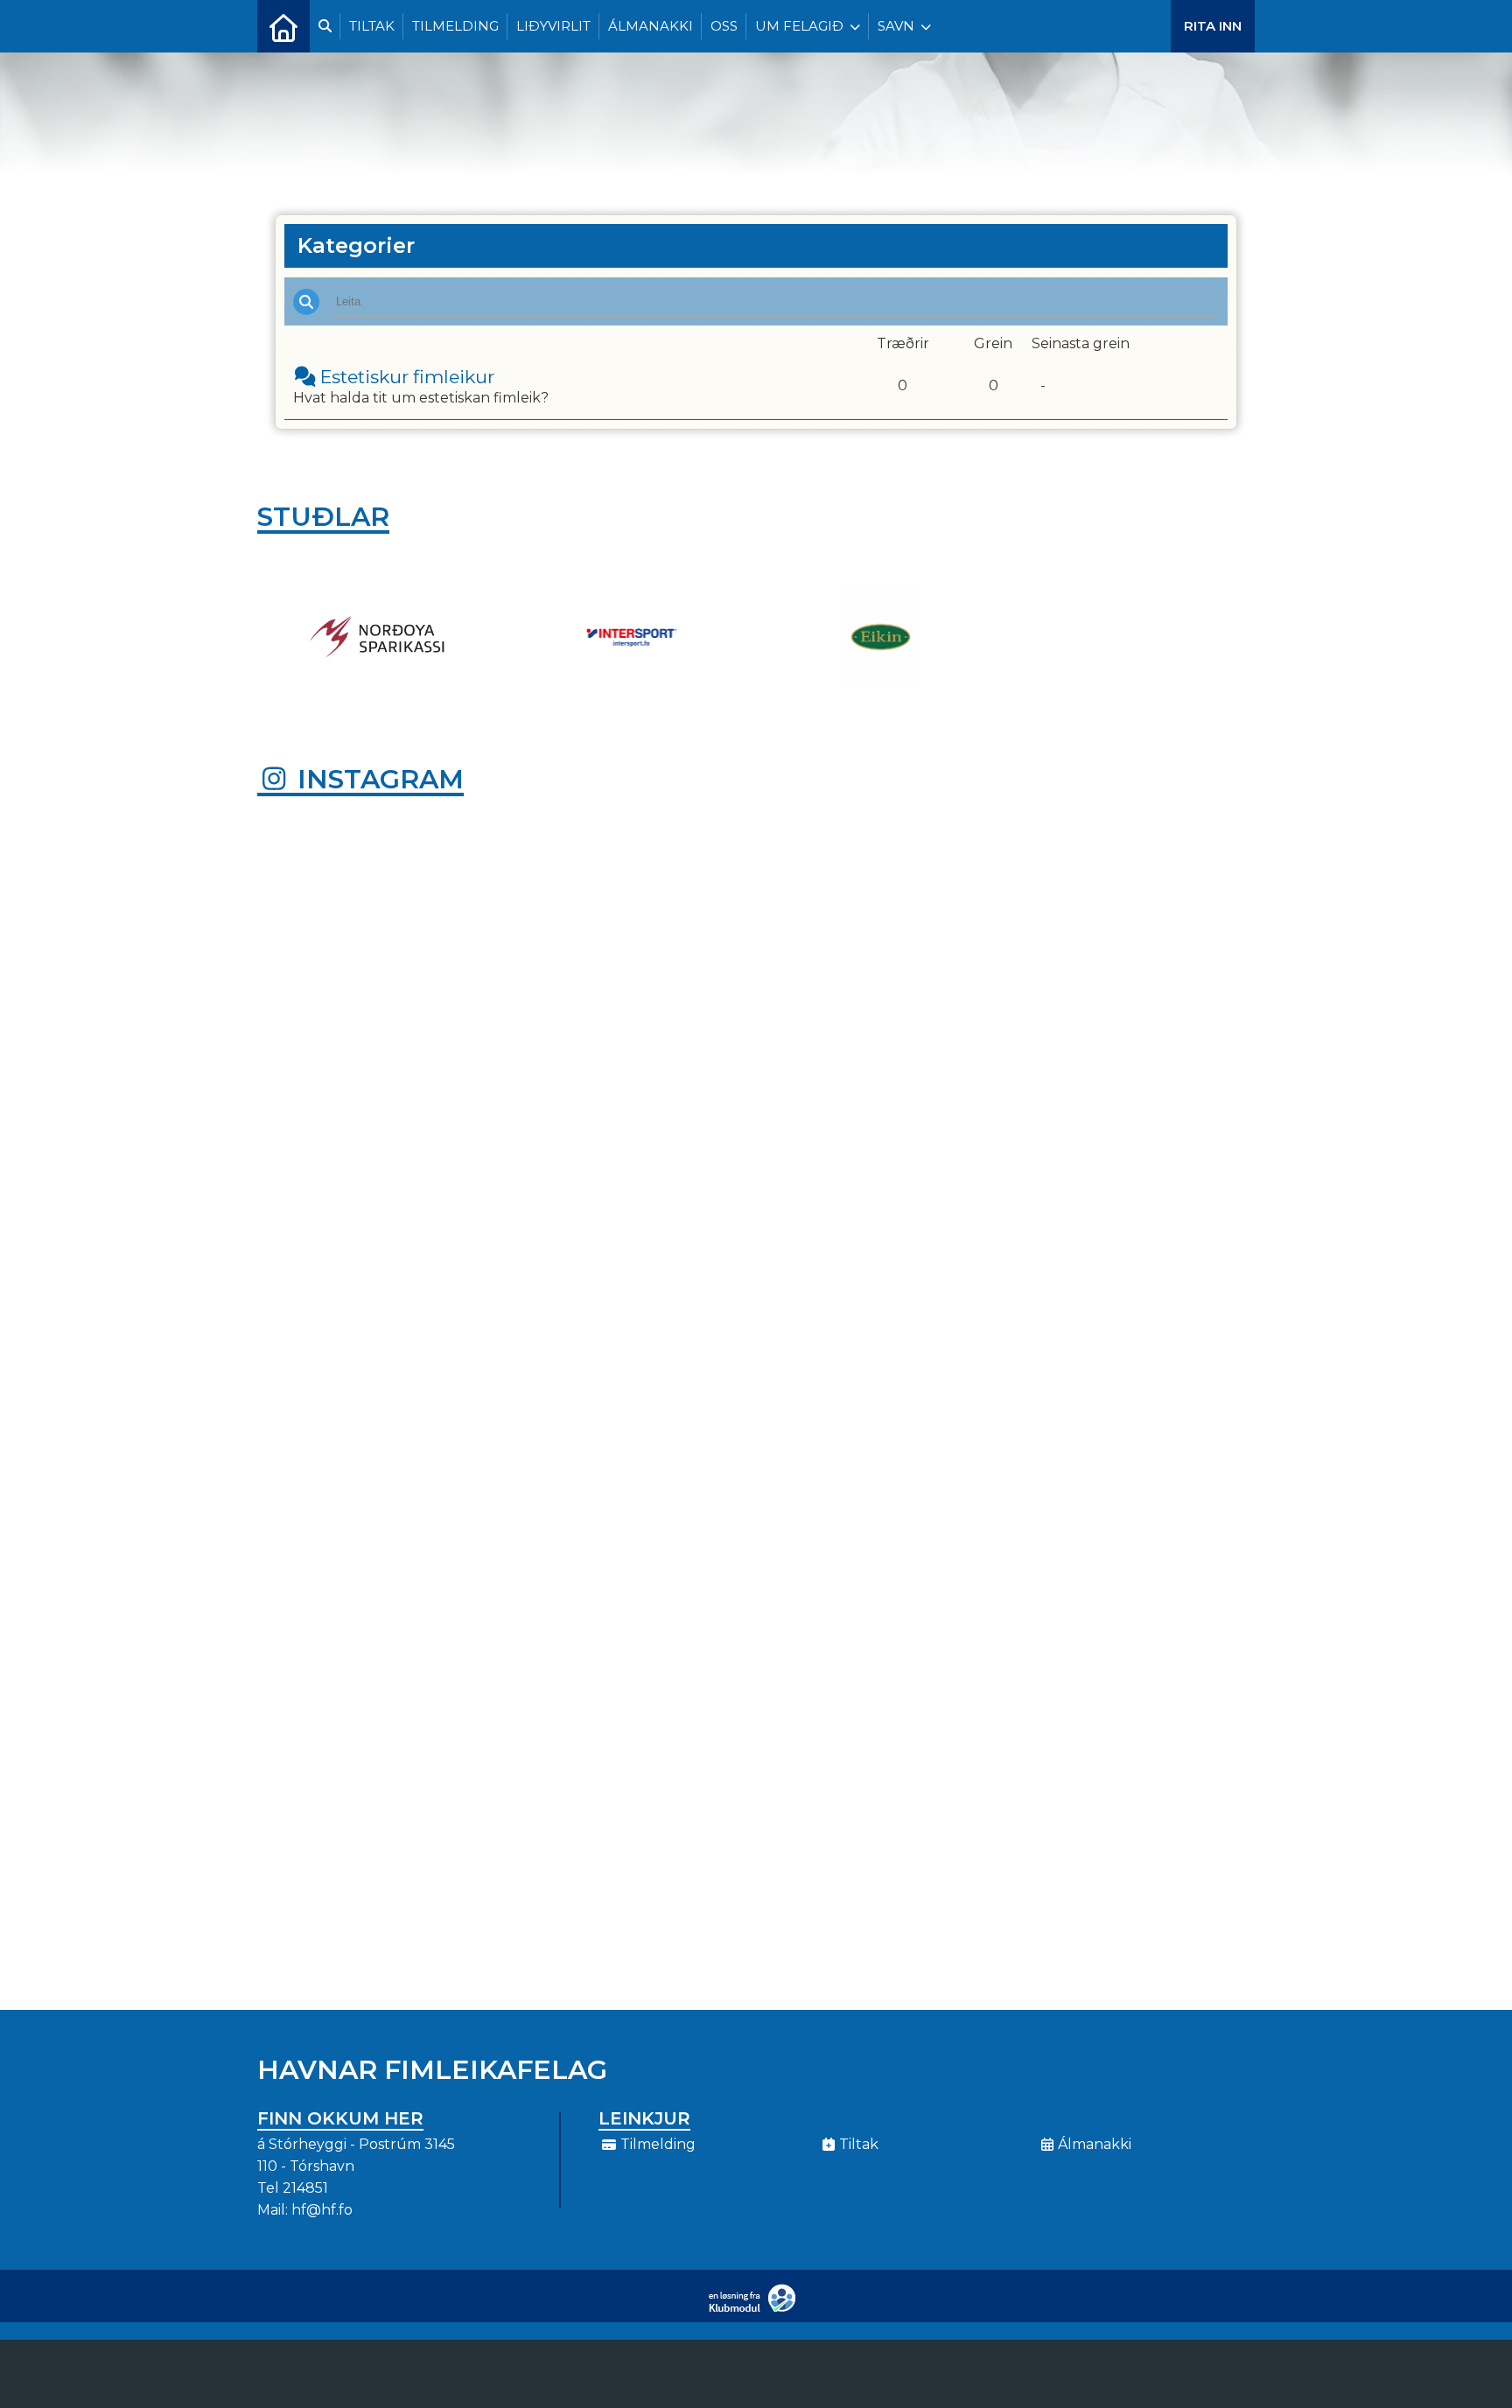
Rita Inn (1213, 26)
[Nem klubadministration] (756, 2309)
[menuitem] (283, 26)
